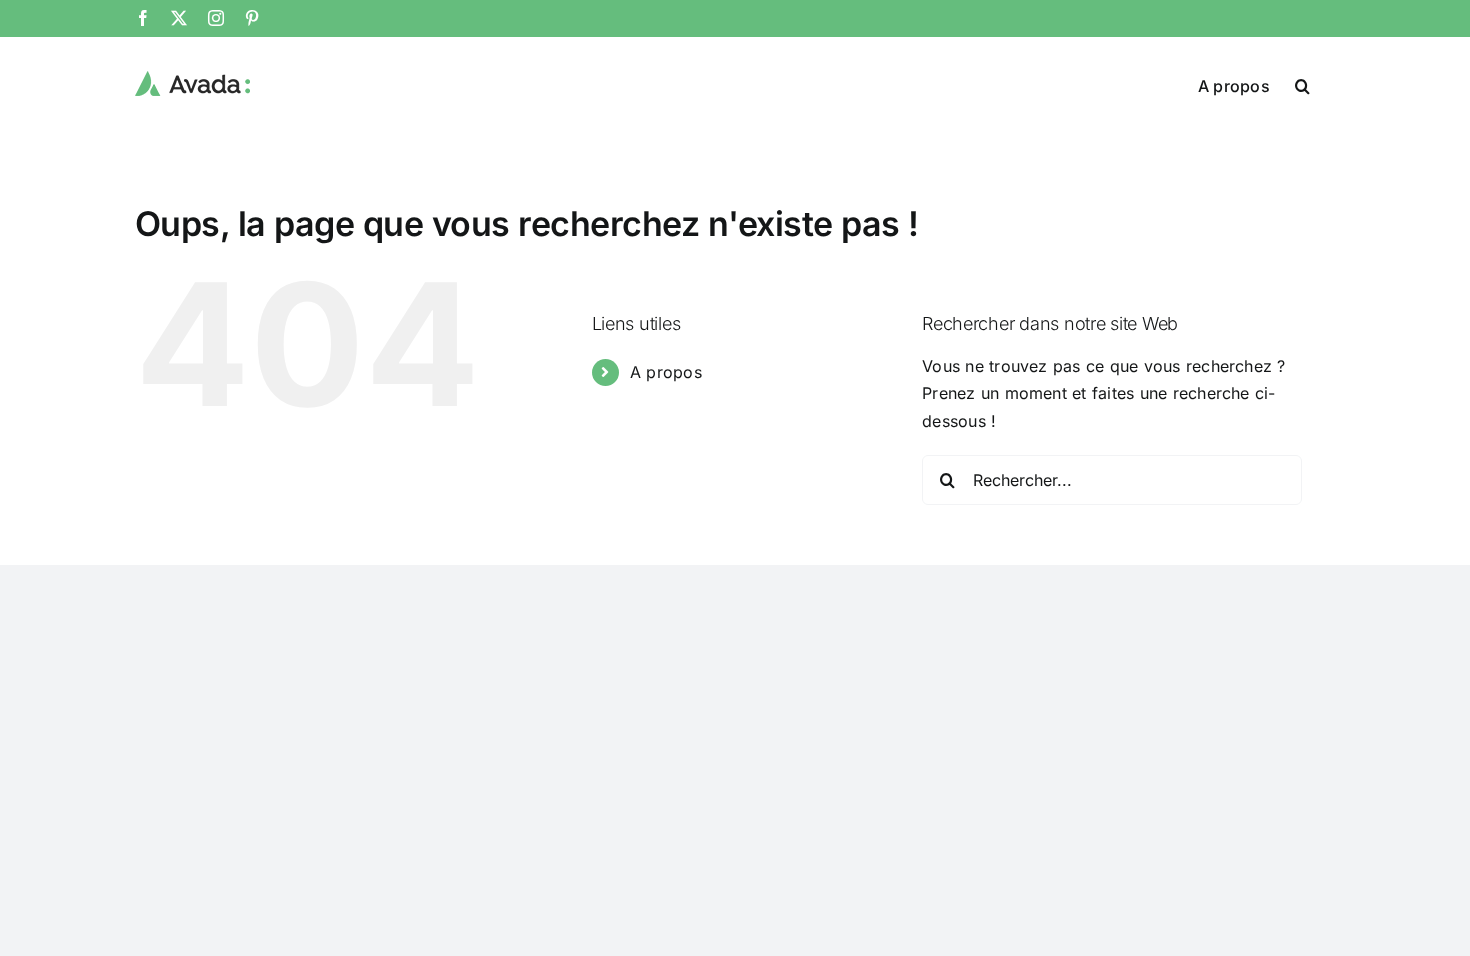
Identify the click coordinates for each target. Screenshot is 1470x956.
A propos (666, 372)
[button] (1302, 84)
